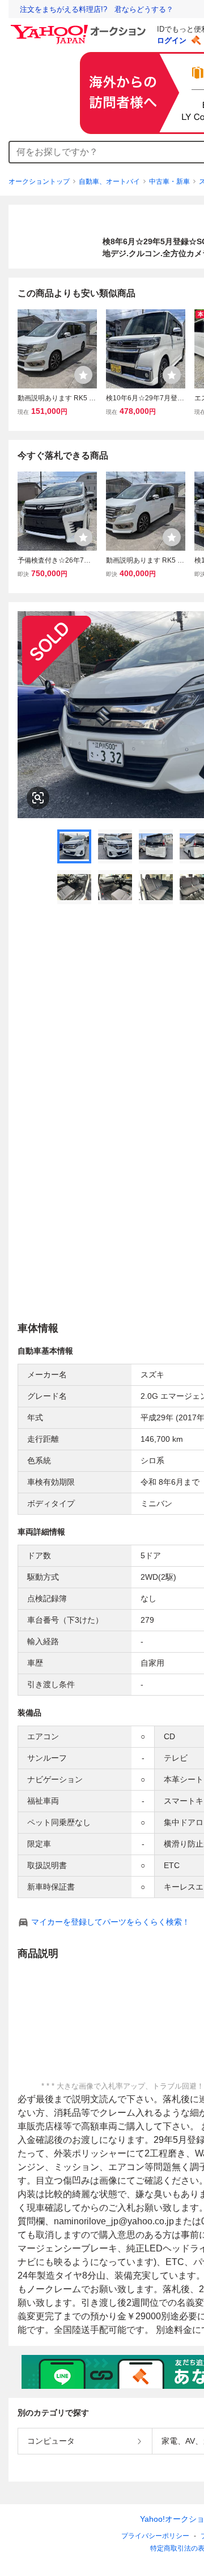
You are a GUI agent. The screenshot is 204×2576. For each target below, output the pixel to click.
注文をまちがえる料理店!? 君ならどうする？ (97, 9)
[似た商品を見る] (38, 798)
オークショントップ (39, 181)
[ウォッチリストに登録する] (83, 375)
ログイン (172, 40)
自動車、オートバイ (109, 181)
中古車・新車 (169, 181)
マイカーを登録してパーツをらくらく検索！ (110, 1922)
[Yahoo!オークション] (80, 28)
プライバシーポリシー (155, 2536)
